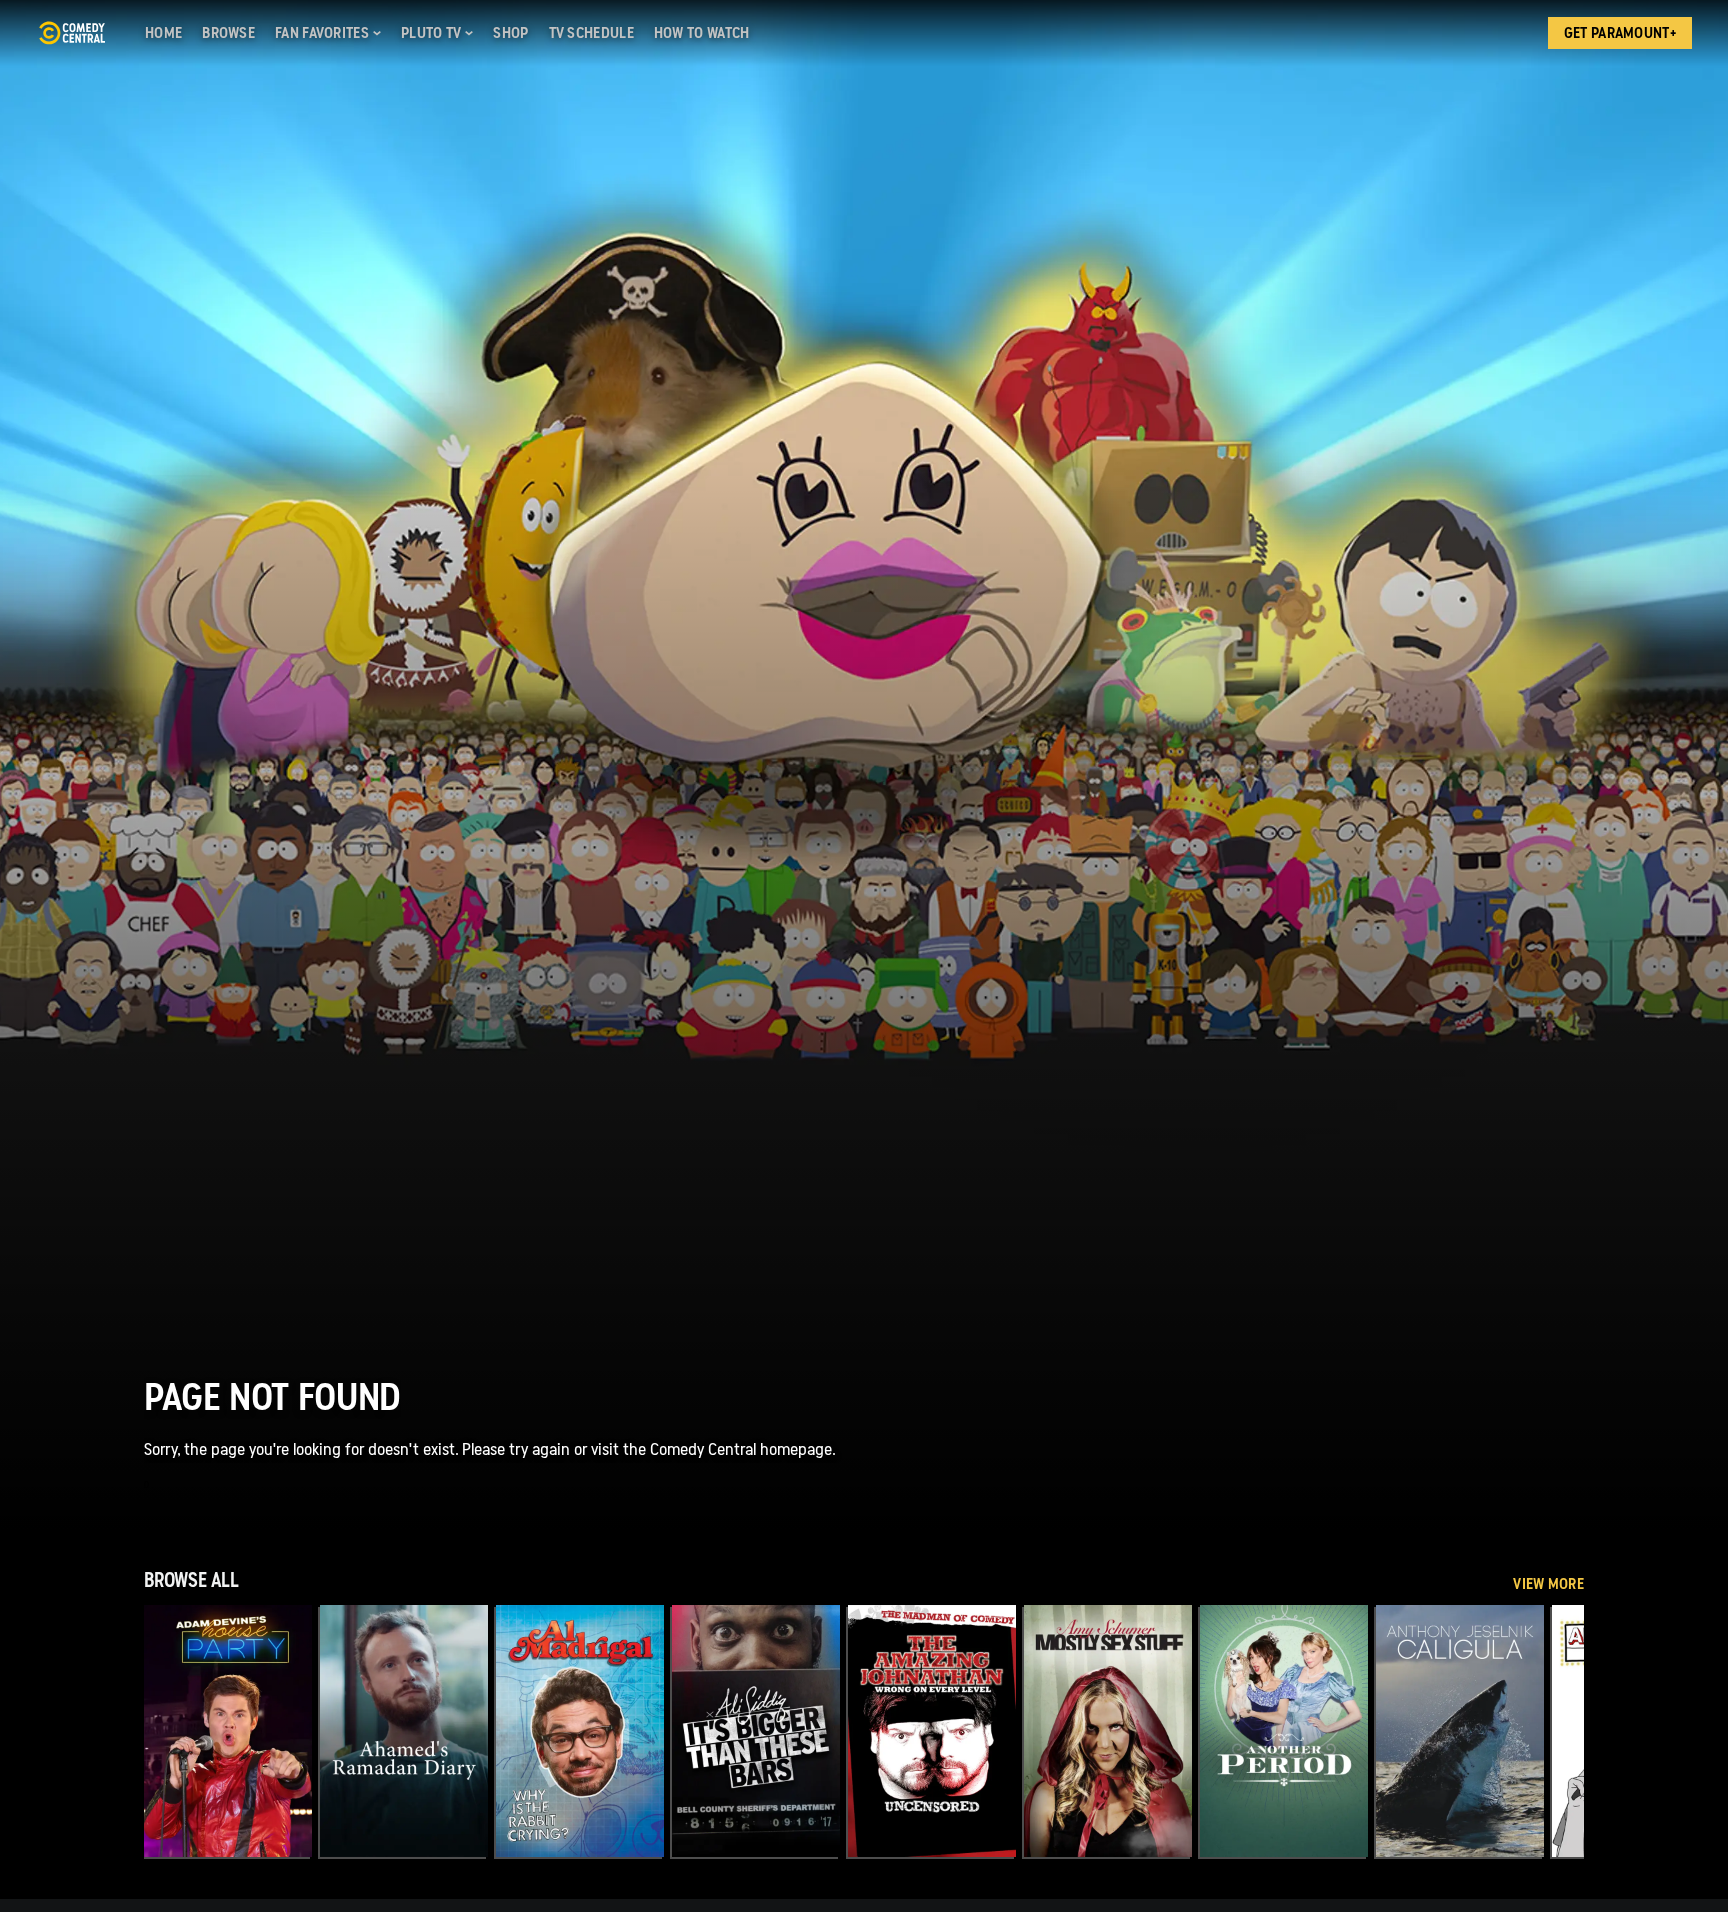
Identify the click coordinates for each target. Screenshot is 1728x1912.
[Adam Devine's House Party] (228, 1731)
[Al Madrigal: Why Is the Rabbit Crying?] (580, 1731)
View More (1548, 1584)
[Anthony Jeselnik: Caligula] (1460, 1731)
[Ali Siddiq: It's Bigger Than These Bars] (756, 1731)
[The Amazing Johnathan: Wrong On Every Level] (932, 1731)
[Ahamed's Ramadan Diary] (404, 1731)
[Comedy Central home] (71, 33)
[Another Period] (1284, 1731)
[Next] (1554, 1731)
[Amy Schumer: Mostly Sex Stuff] (1108, 1731)
